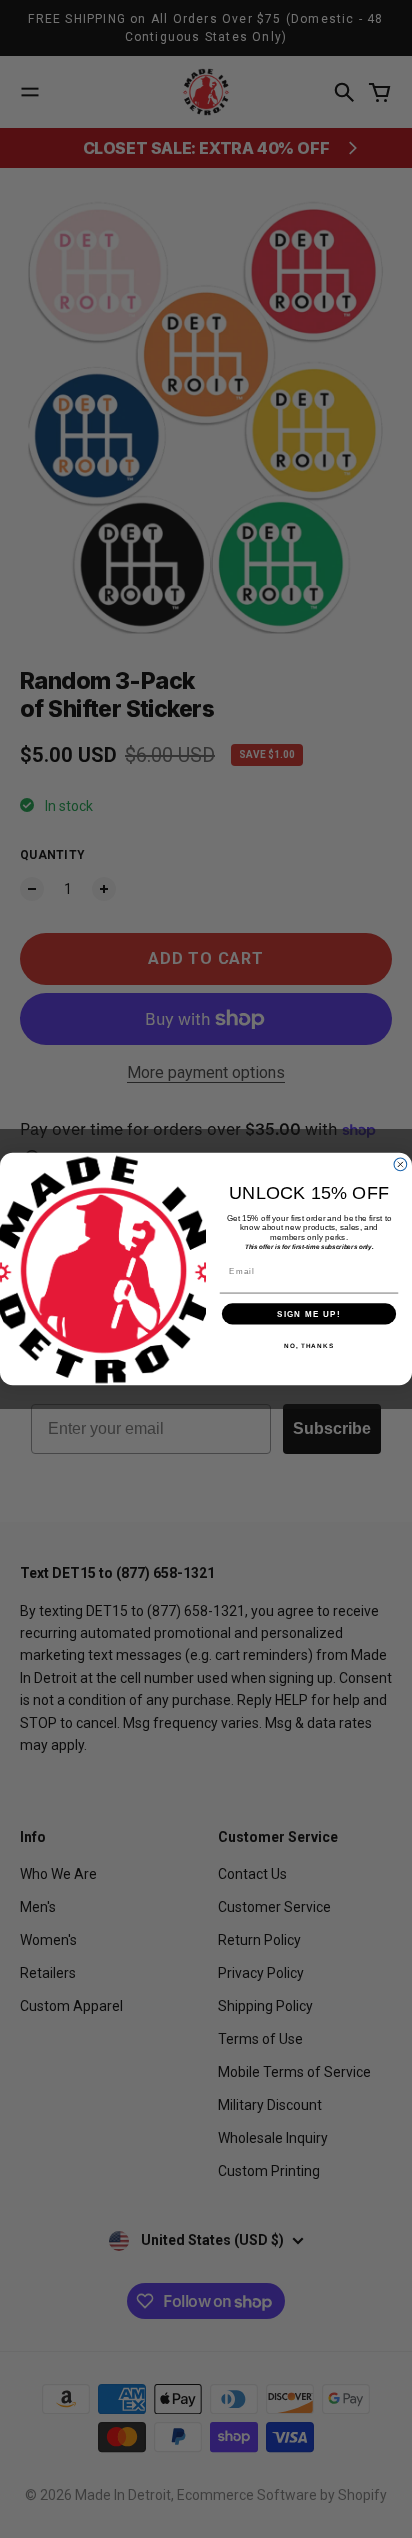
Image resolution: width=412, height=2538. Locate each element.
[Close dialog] (400, 1164)
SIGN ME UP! (309, 1313)
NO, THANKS (309, 1345)
